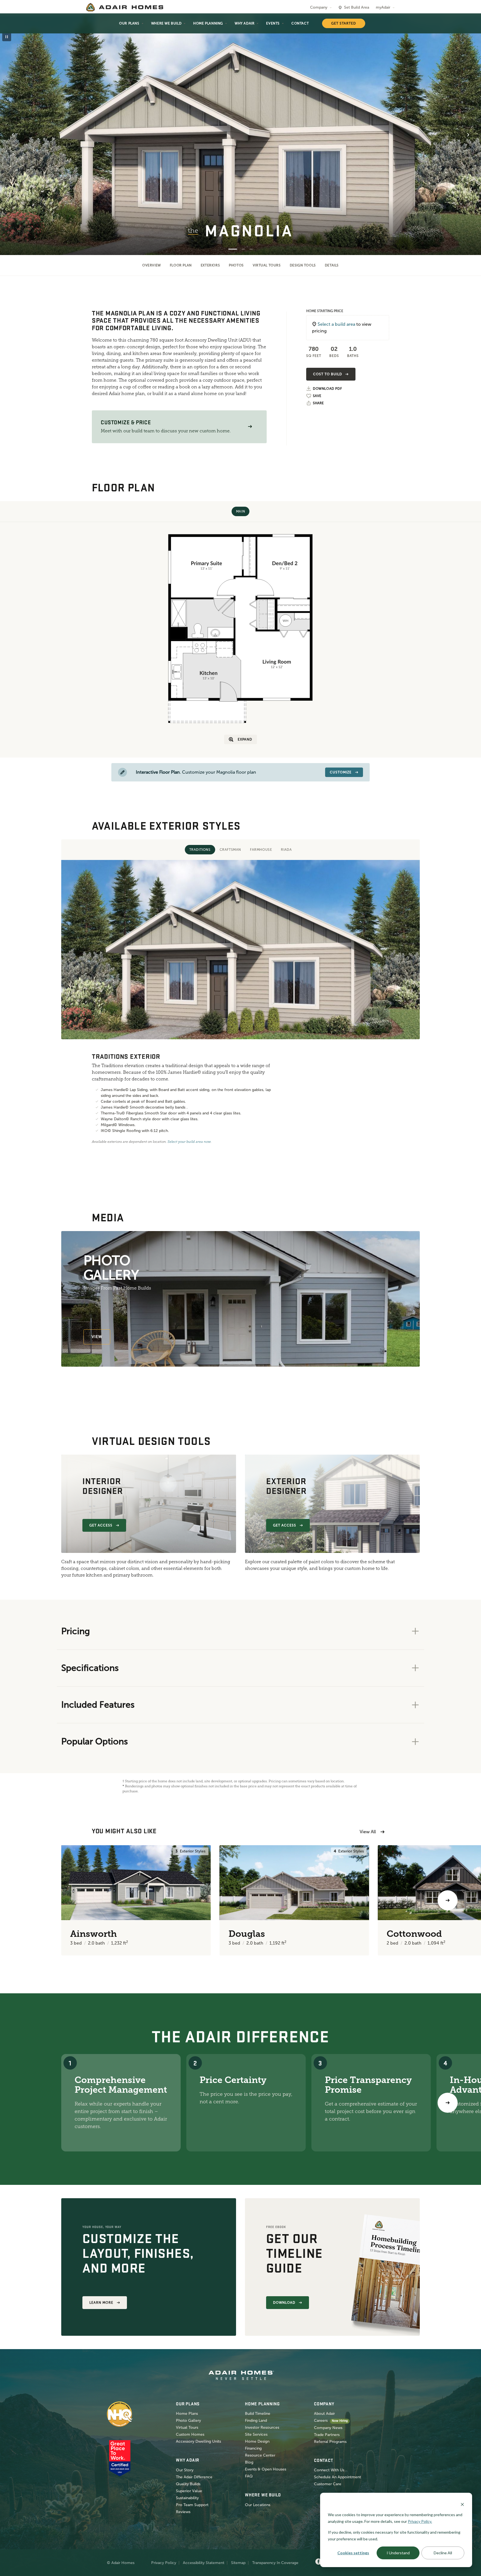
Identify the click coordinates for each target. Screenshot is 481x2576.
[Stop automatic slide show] (7, 37)
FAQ (249, 2476)
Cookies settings (353, 2553)
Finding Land (256, 2421)
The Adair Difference (194, 2477)
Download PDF (327, 389)
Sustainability (187, 2498)
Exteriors (210, 265)
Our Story (185, 2470)
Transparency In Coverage (275, 2563)
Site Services (256, 2434)
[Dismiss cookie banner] (462, 2504)
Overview (152, 265)
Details (332, 265)
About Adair (324, 2414)
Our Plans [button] (129, 23)
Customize (341, 772)
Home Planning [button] (208, 23)
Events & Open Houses (266, 2469)
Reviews (183, 2512)
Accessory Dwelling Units (198, 2441)
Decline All (443, 2553)
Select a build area (336, 324)
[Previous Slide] (13, 135)
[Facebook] (318, 2562)
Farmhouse (261, 850)
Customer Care (328, 2484)
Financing (253, 2448)
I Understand (398, 2553)
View (97, 1337)
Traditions (200, 850)
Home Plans (187, 2414)
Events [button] (273, 23)
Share (318, 403)
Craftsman (230, 850)
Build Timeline (258, 2414)
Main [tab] (240, 511)
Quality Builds (188, 2484)
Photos (236, 265)
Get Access (101, 1525)
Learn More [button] (101, 2303)
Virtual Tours (267, 265)
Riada (286, 850)
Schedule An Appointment (338, 2477)
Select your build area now (189, 1142)
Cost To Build (327, 374)
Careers (321, 2421)
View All (368, 1832)
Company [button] (319, 7)
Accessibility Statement (204, 2563)
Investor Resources (262, 2427)
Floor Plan (181, 265)
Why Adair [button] (245, 23)
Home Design (257, 2441)
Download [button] (284, 2303)
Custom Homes (190, 2434)
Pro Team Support (192, 2505)
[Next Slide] (468, 135)
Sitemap (238, 2563)
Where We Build (166, 23)
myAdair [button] (383, 7)
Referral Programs (330, 2442)
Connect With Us (329, 2470)
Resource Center (260, 2455)
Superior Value (189, 2491)
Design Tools (303, 265)
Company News (328, 2428)
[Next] (448, 2103)
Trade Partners (327, 2435)
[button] (250, 427)
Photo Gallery (188, 2421)
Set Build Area (357, 7)
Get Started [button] (344, 23)
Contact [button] (300, 23)
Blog (249, 2462)
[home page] (125, 7)
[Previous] (33, 1900)
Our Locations (258, 2505)
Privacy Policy (164, 2563)
